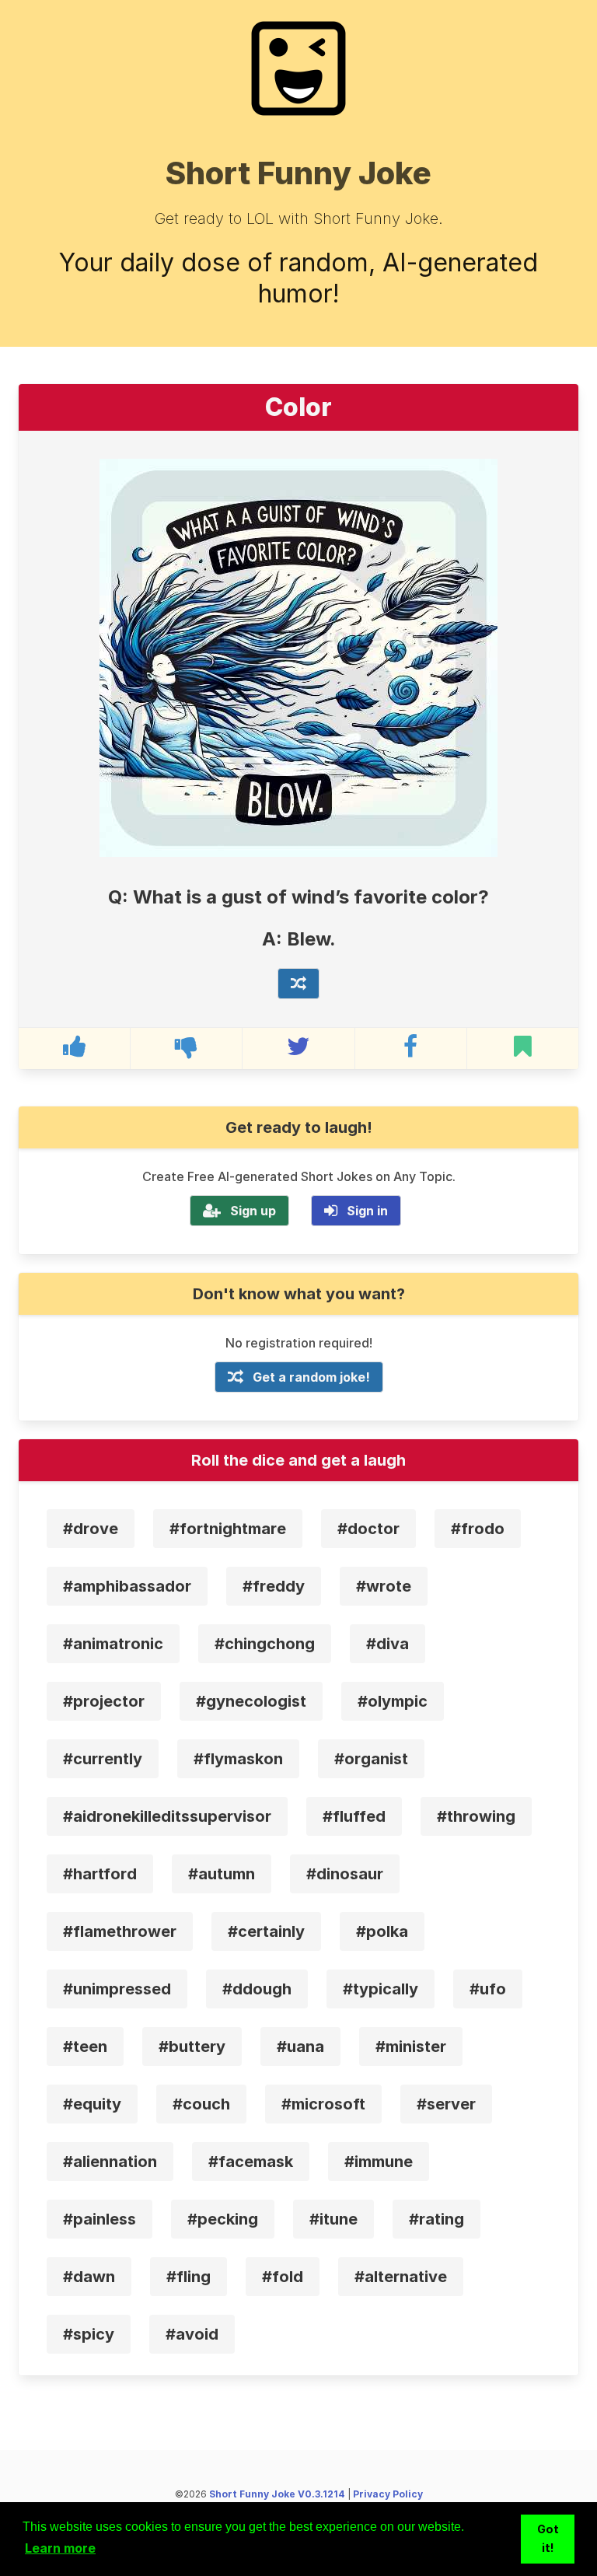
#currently (103, 1759)
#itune (333, 2219)
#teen (85, 2046)
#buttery (192, 2046)
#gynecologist (251, 1701)
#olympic (393, 1701)
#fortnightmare (228, 1529)
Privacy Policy (388, 2494)
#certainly (266, 1931)
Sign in (367, 1211)
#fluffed (354, 1816)
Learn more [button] (60, 2548)
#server (446, 2104)
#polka (382, 1931)
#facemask (251, 2162)
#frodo (478, 1529)
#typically (381, 1989)
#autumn (222, 1874)
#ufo (488, 1989)
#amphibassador (127, 1586)
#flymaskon (238, 1759)
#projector (104, 1701)
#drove (91, 1529)
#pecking (223, 2219)
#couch (201, 2104)
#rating (436, 2219)
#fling (189, 2277)
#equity (92, 2104)
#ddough (257, 1989)
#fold (283, 2277)
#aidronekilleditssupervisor (167, 1816)
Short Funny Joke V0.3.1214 (277, 2494)
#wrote (384, 1586)
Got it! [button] (548, 2538)
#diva (388, 1644)
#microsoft (323, 2104)
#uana (300, 2046)
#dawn (89, 2277)
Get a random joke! (311, 1377)
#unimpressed (117, 1989)
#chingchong (265, 1644)
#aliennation (110, 2162)
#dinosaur (345, 1874)
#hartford (100, 1874)
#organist (371, 1759)
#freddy (274, 1586)
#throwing (476, 1816)
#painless (99, 2219)
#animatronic (113, 1644)
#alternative (401, 2277)
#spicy (89, 2334)
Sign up (253, 1211)
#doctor (368, 1529)
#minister (411, 2046)
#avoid (192, 2334)
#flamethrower (120, 1931)
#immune (379, 2162)
